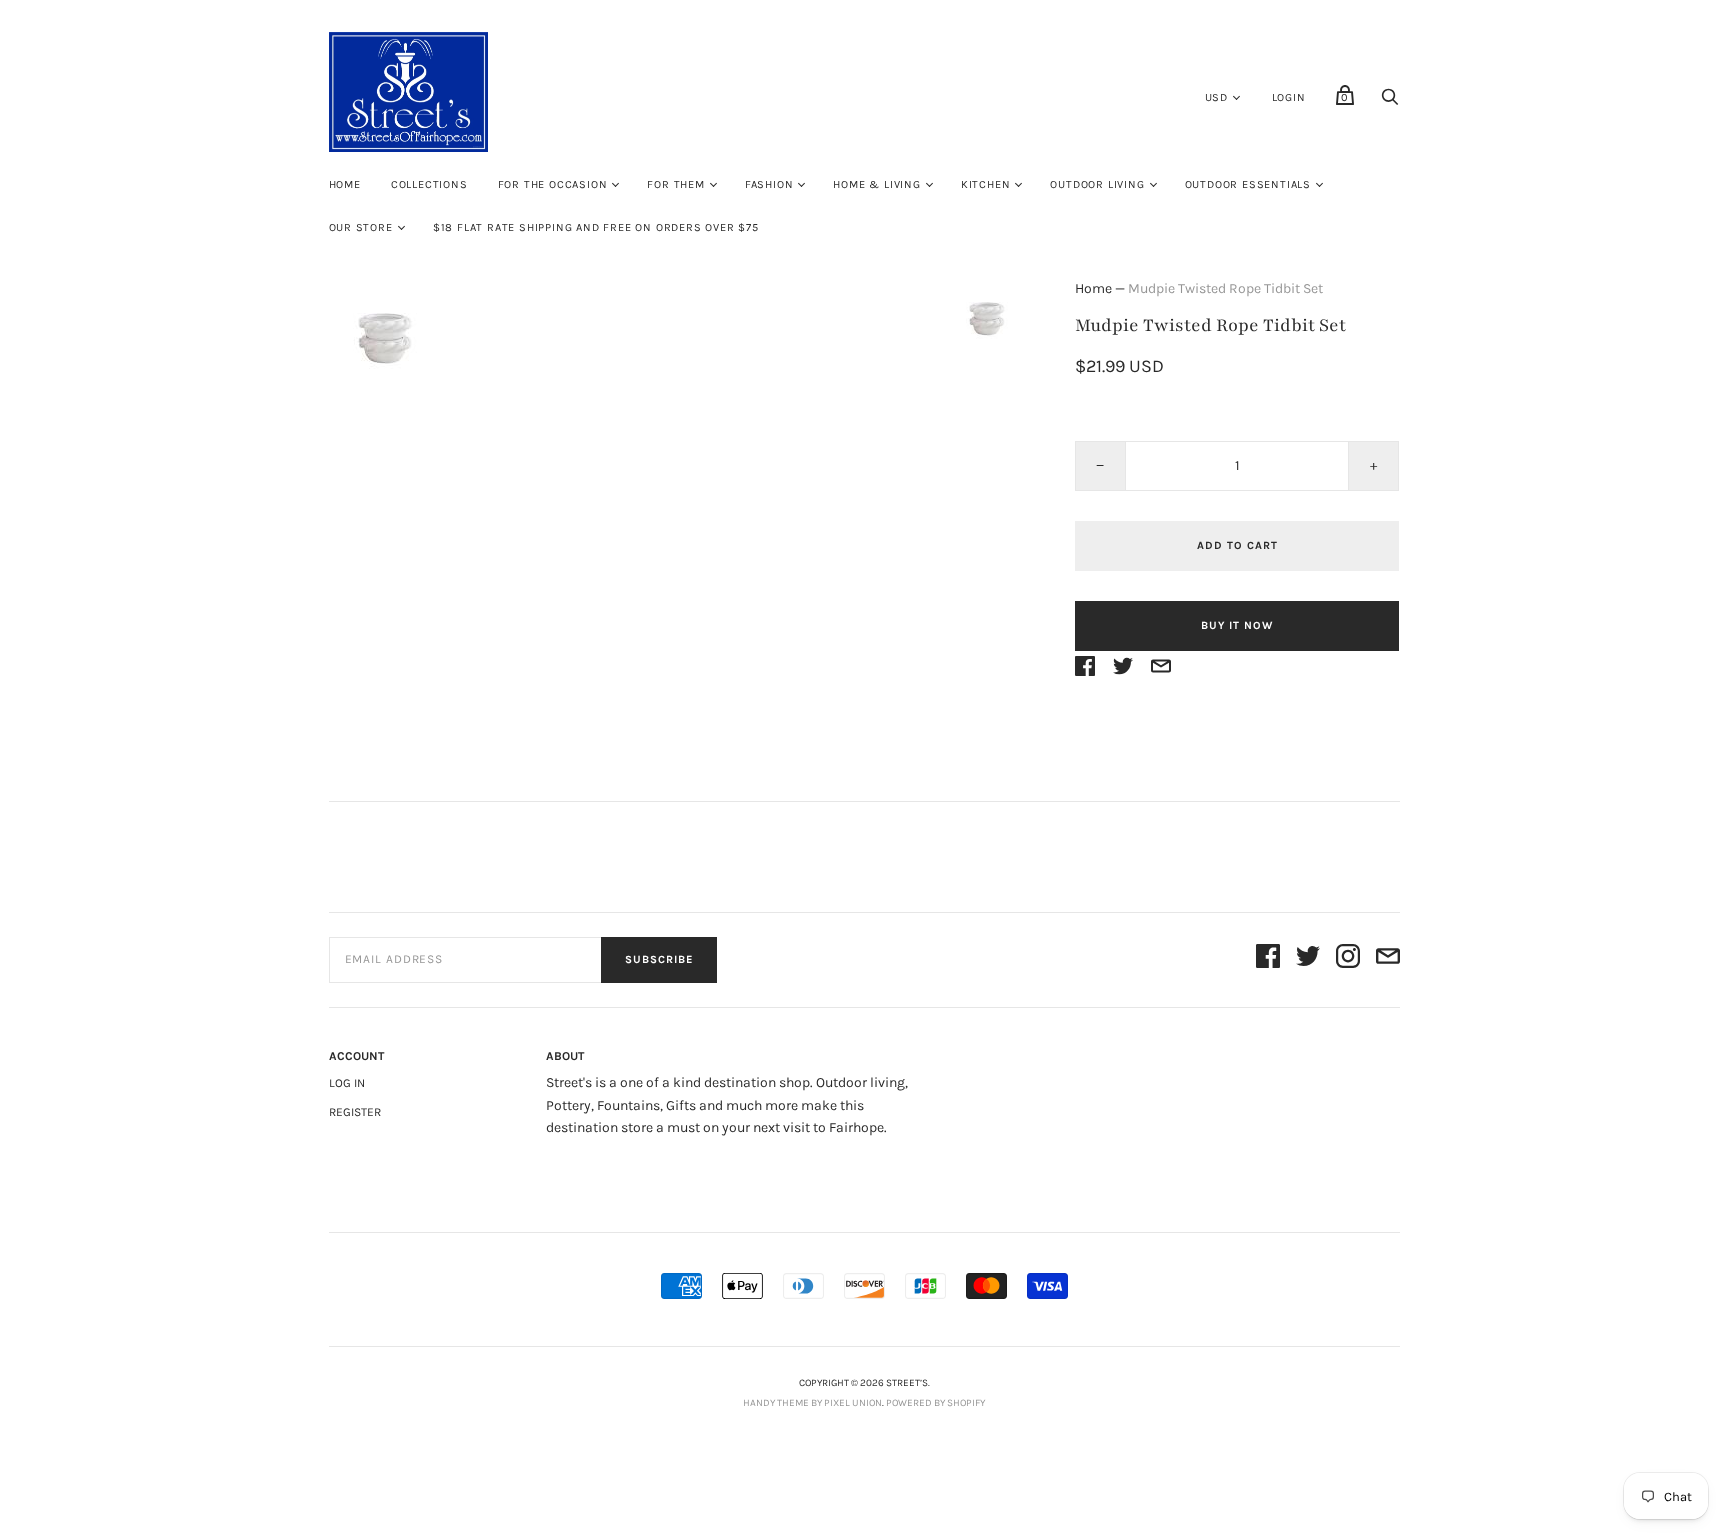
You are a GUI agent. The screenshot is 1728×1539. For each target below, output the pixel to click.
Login (1289, 97)
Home (345, 184)
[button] (987, 318)
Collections (429, 184)
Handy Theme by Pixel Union (812, 1403)
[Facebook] (1268, 959)
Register (355, 1112)
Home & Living (876, 184)
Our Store (361, 227)
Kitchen (986, 184)
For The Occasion (553, 184)
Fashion (769, 184)
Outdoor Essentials (1248, 184)
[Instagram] (1348, 959)
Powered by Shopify (935, 1403)
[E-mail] (1388, 959)
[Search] (1390, 102)
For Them (675, 184)
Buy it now (1237, 625)
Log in (347, 1083)
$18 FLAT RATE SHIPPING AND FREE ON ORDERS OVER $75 (596, 227)
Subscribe (659, 959)
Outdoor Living (1097, 184)
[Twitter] (1308, 959)
